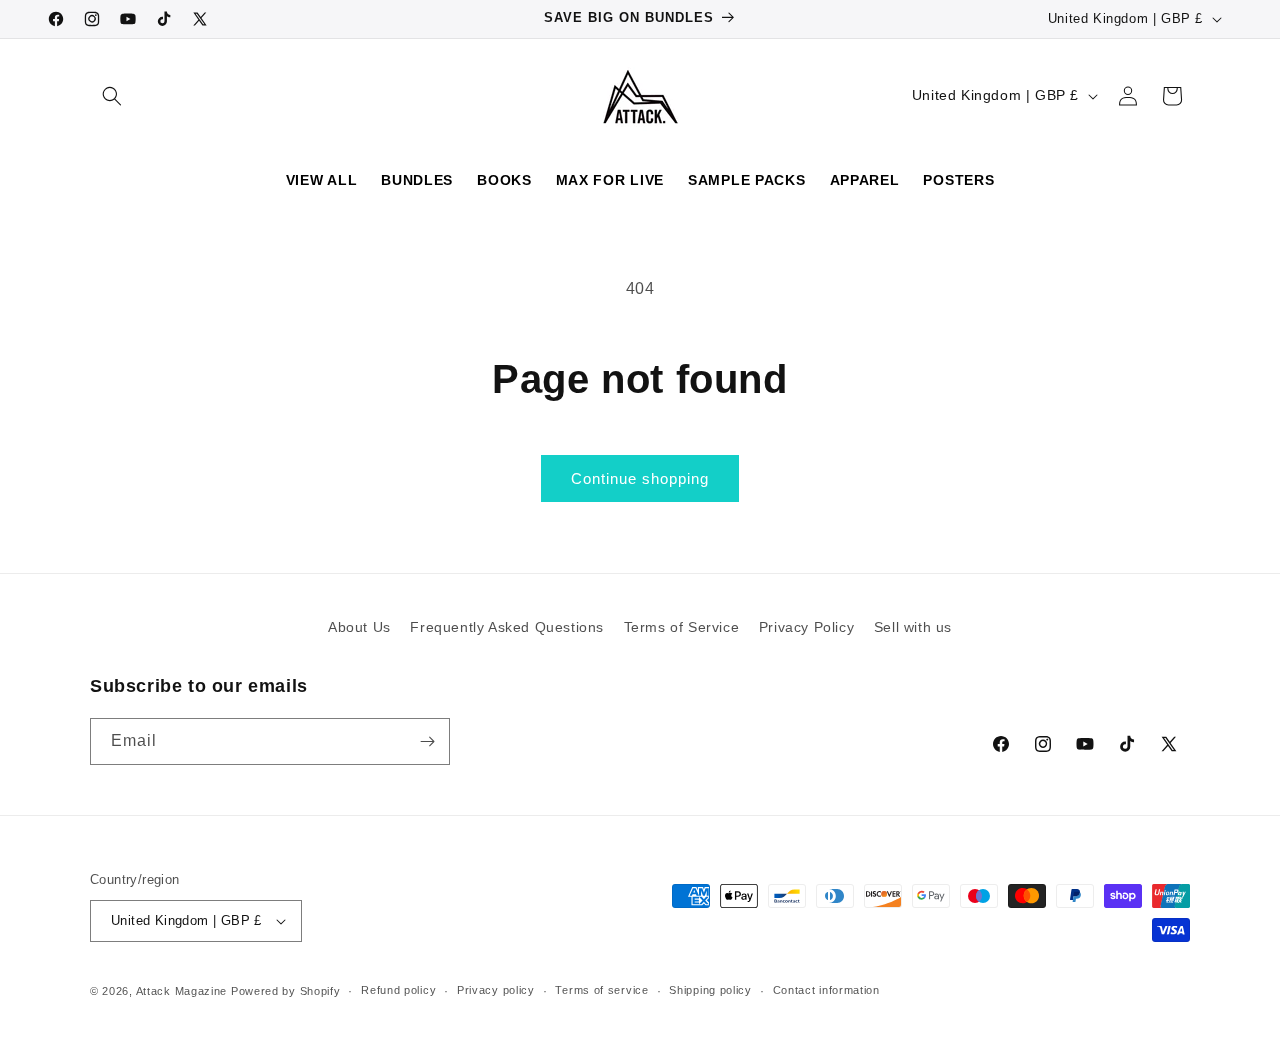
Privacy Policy (806, 627)
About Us (359, 627)
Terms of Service (682, 627)
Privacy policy (496, 990)
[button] (112, 96)
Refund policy (398, 990)
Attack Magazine (182, 991)
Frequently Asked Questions (507, 627)
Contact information (826, 990)
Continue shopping (640, 478)
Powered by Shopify (286, 991)
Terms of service (601, 990)
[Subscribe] (427, 741)
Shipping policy (710, 990)
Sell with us (913, 627)
